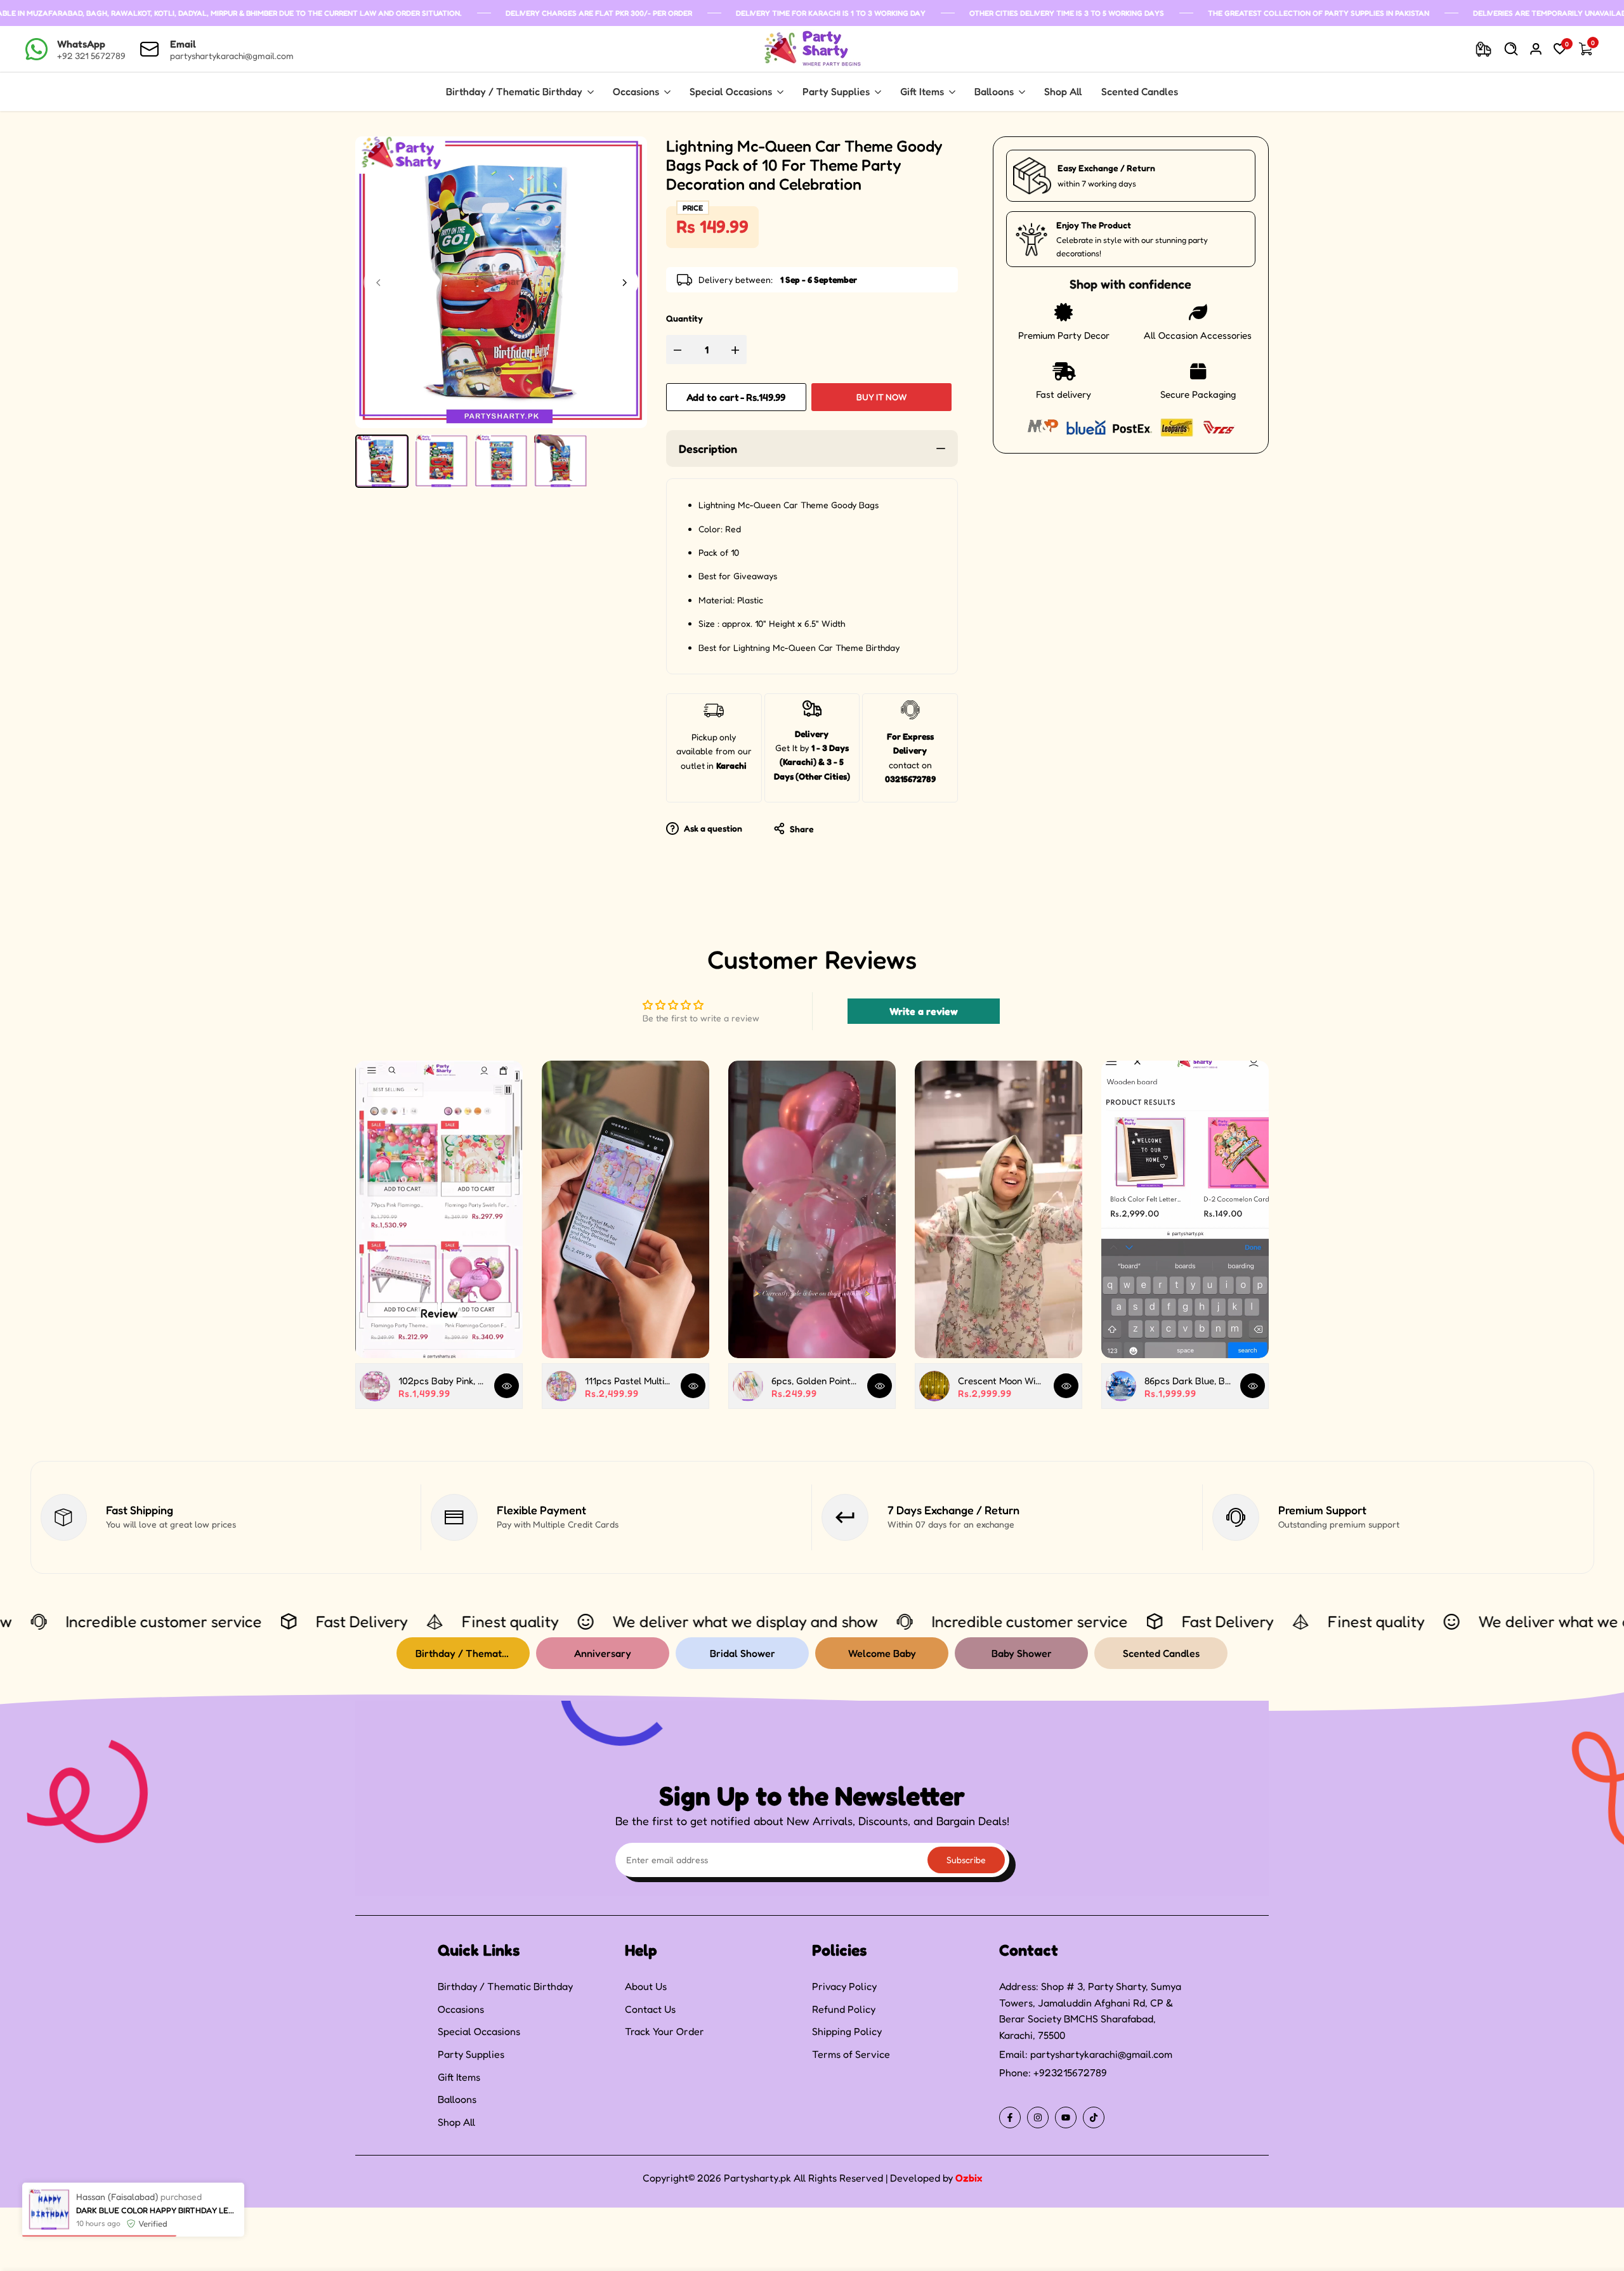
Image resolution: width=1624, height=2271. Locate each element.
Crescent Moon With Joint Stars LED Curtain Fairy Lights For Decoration (1001, 1381)
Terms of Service (851, 2054)
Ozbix (969, 2178)
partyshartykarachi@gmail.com (1101, 2054)
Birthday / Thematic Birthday (505, 1986)
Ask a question (712, 828)
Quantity (684, 318)
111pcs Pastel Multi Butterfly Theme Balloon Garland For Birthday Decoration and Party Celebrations (628, 1381)
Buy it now (881, 397)
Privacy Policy (844, 1986)
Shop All (456, 2122)
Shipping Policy (847, 2031)
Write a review (924, 1011)
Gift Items (459, 2077)
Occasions (461, 2009)
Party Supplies (471, 2054)
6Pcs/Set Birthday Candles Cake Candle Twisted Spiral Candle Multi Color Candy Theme (157, 2209)
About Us (646, 1986)
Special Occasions (479, 2031)
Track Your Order (665, 2031)
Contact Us (650, 2009)
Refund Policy (844, 2009)
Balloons (457, 2099)
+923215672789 (1070, 2072)
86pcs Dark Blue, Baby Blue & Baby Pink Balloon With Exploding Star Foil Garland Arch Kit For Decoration (1188, 1381)
